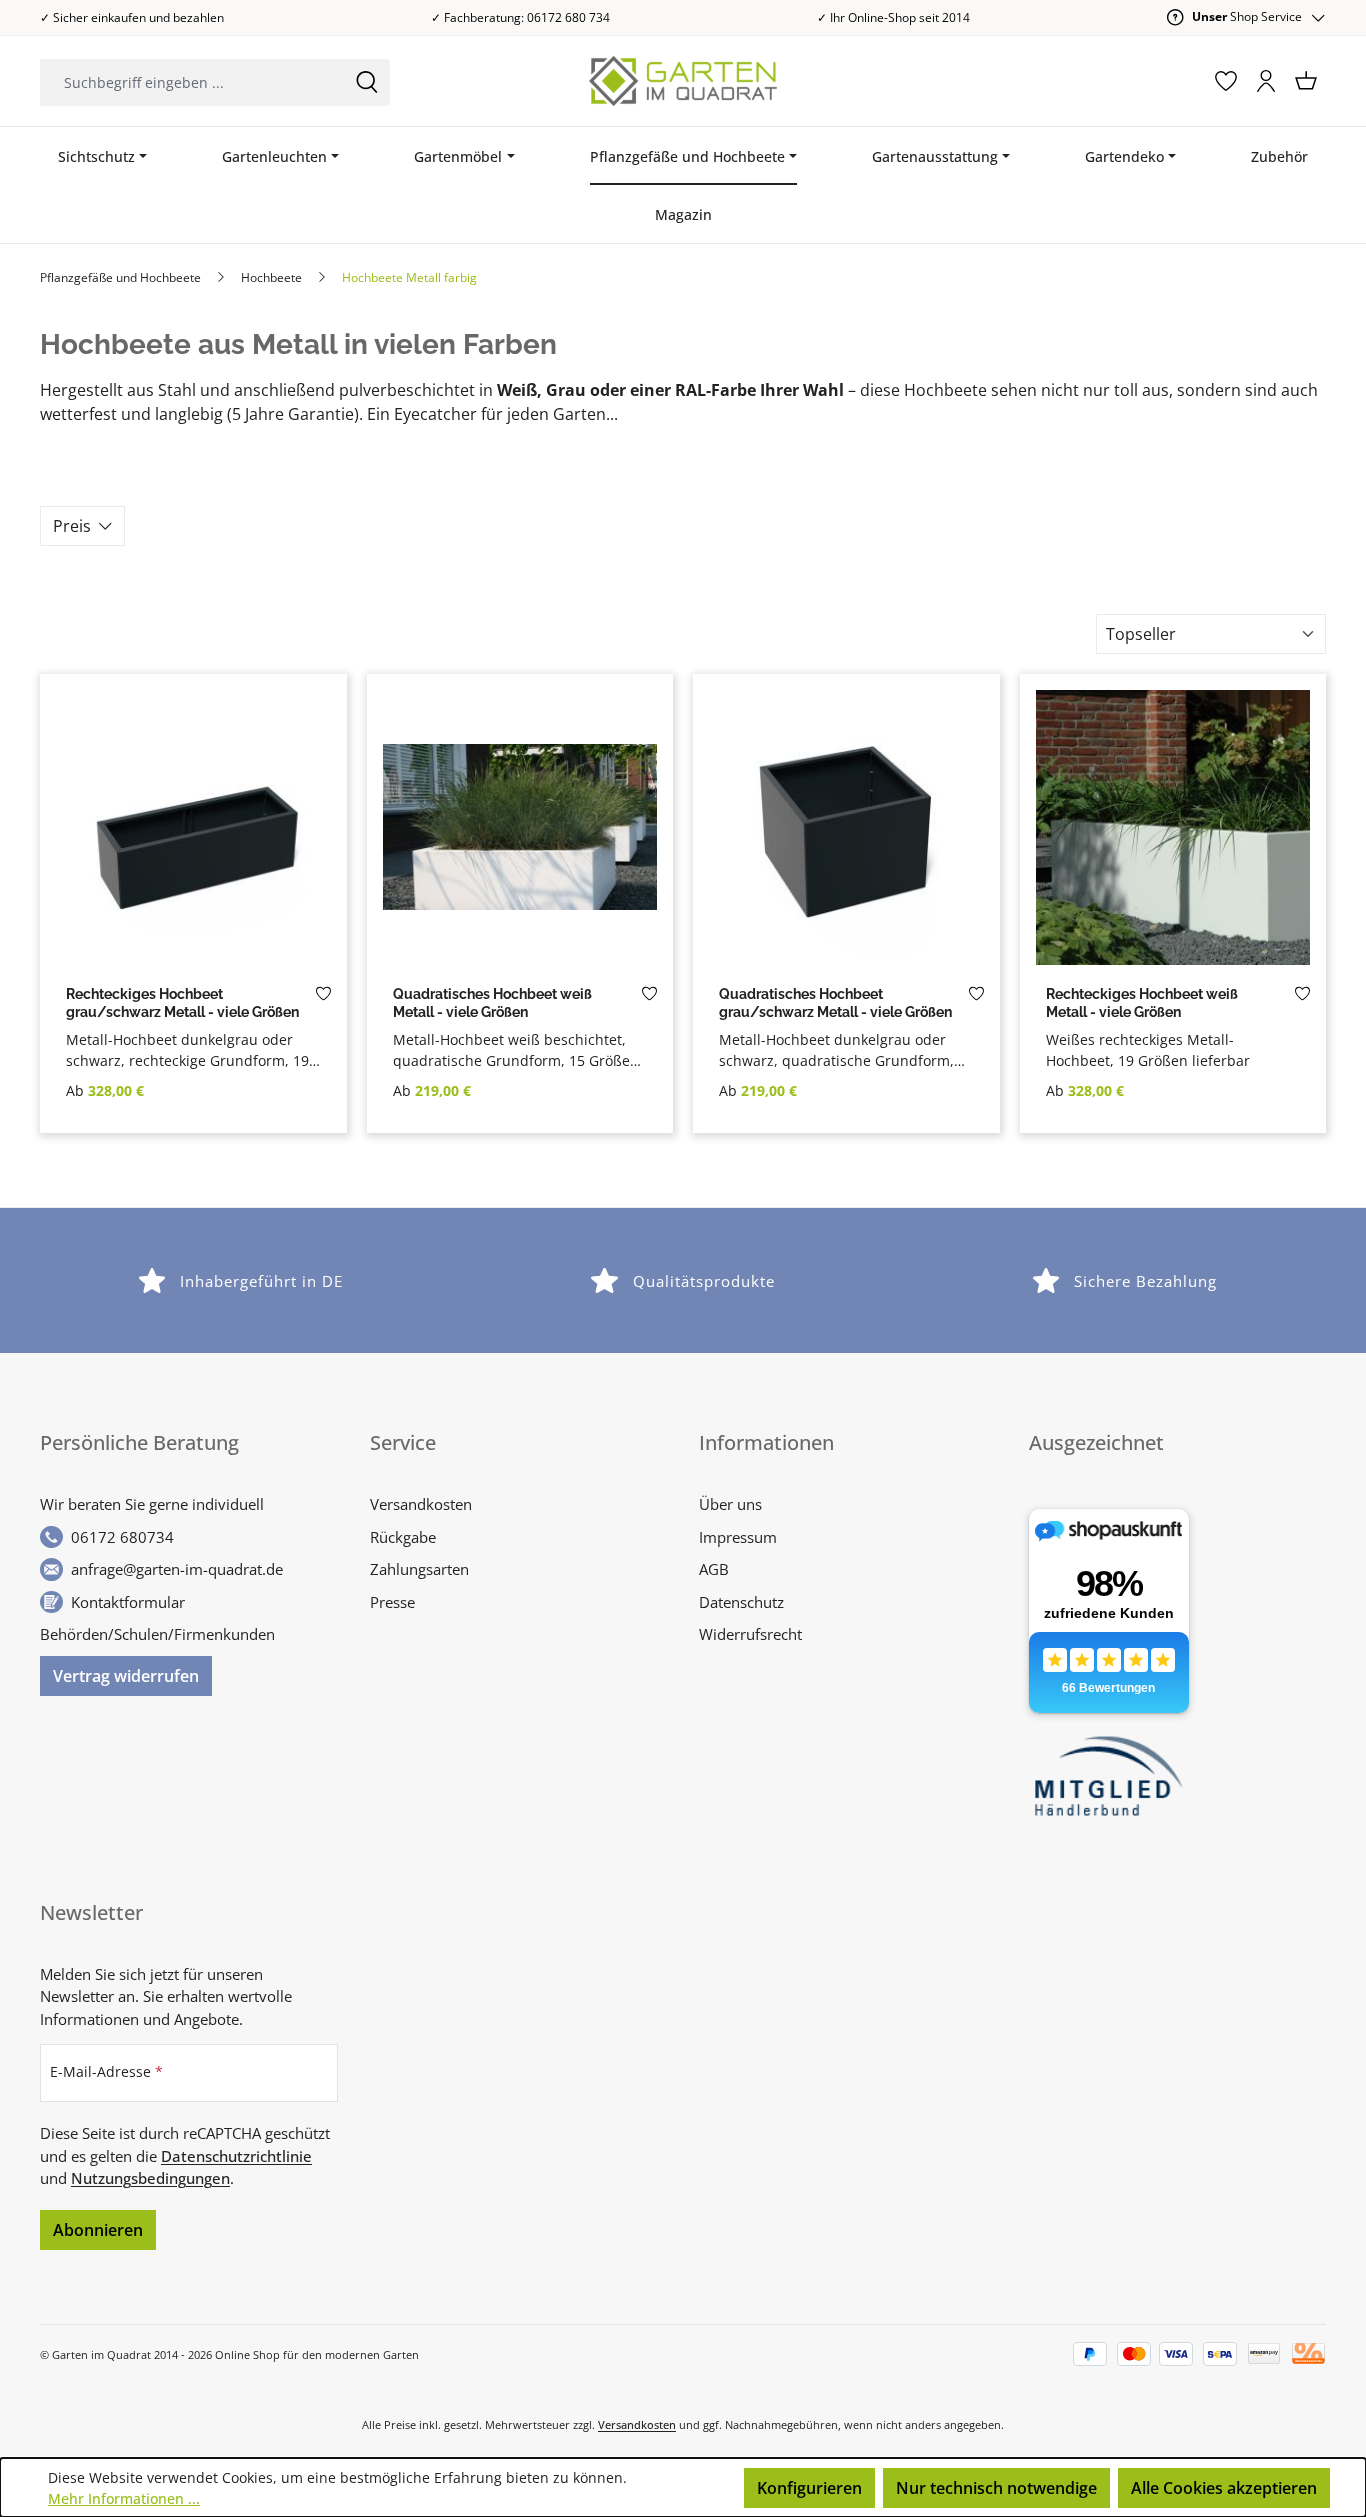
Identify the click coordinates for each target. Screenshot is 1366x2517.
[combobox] (192, 82)
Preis (72, 526)
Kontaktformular (128, 1602)
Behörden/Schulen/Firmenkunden (157, 1634)
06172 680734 (122, 1537)
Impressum (738, 1537)
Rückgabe (403, 1537)
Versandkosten (421, 1504)
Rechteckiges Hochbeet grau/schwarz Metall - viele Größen (182, 1003)
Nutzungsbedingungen (150, 2178)
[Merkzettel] (1226, 81)
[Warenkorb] (1306, 81)
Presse (392, 1602)
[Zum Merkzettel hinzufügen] (323, 998)
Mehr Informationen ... (124, 2498)
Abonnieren (98, 2230)
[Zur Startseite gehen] (683, 81)
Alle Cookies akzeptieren (1224, 2488)
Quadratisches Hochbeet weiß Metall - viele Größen (492, 1003)
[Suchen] (367, 82)
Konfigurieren (809, 2488)
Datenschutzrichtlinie (236, 2156)
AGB (714, 1569)
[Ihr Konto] (1266, 81)
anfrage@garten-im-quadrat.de (177, 1569)
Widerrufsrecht (750, 1634)
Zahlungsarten (419, 1569)
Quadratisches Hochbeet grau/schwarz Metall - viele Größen (835, 1003)
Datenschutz (741, 1602)
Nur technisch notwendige (996, 2488)
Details (193, 955)
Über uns (730, 1504)
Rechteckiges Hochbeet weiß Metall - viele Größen (1142, 1003)
